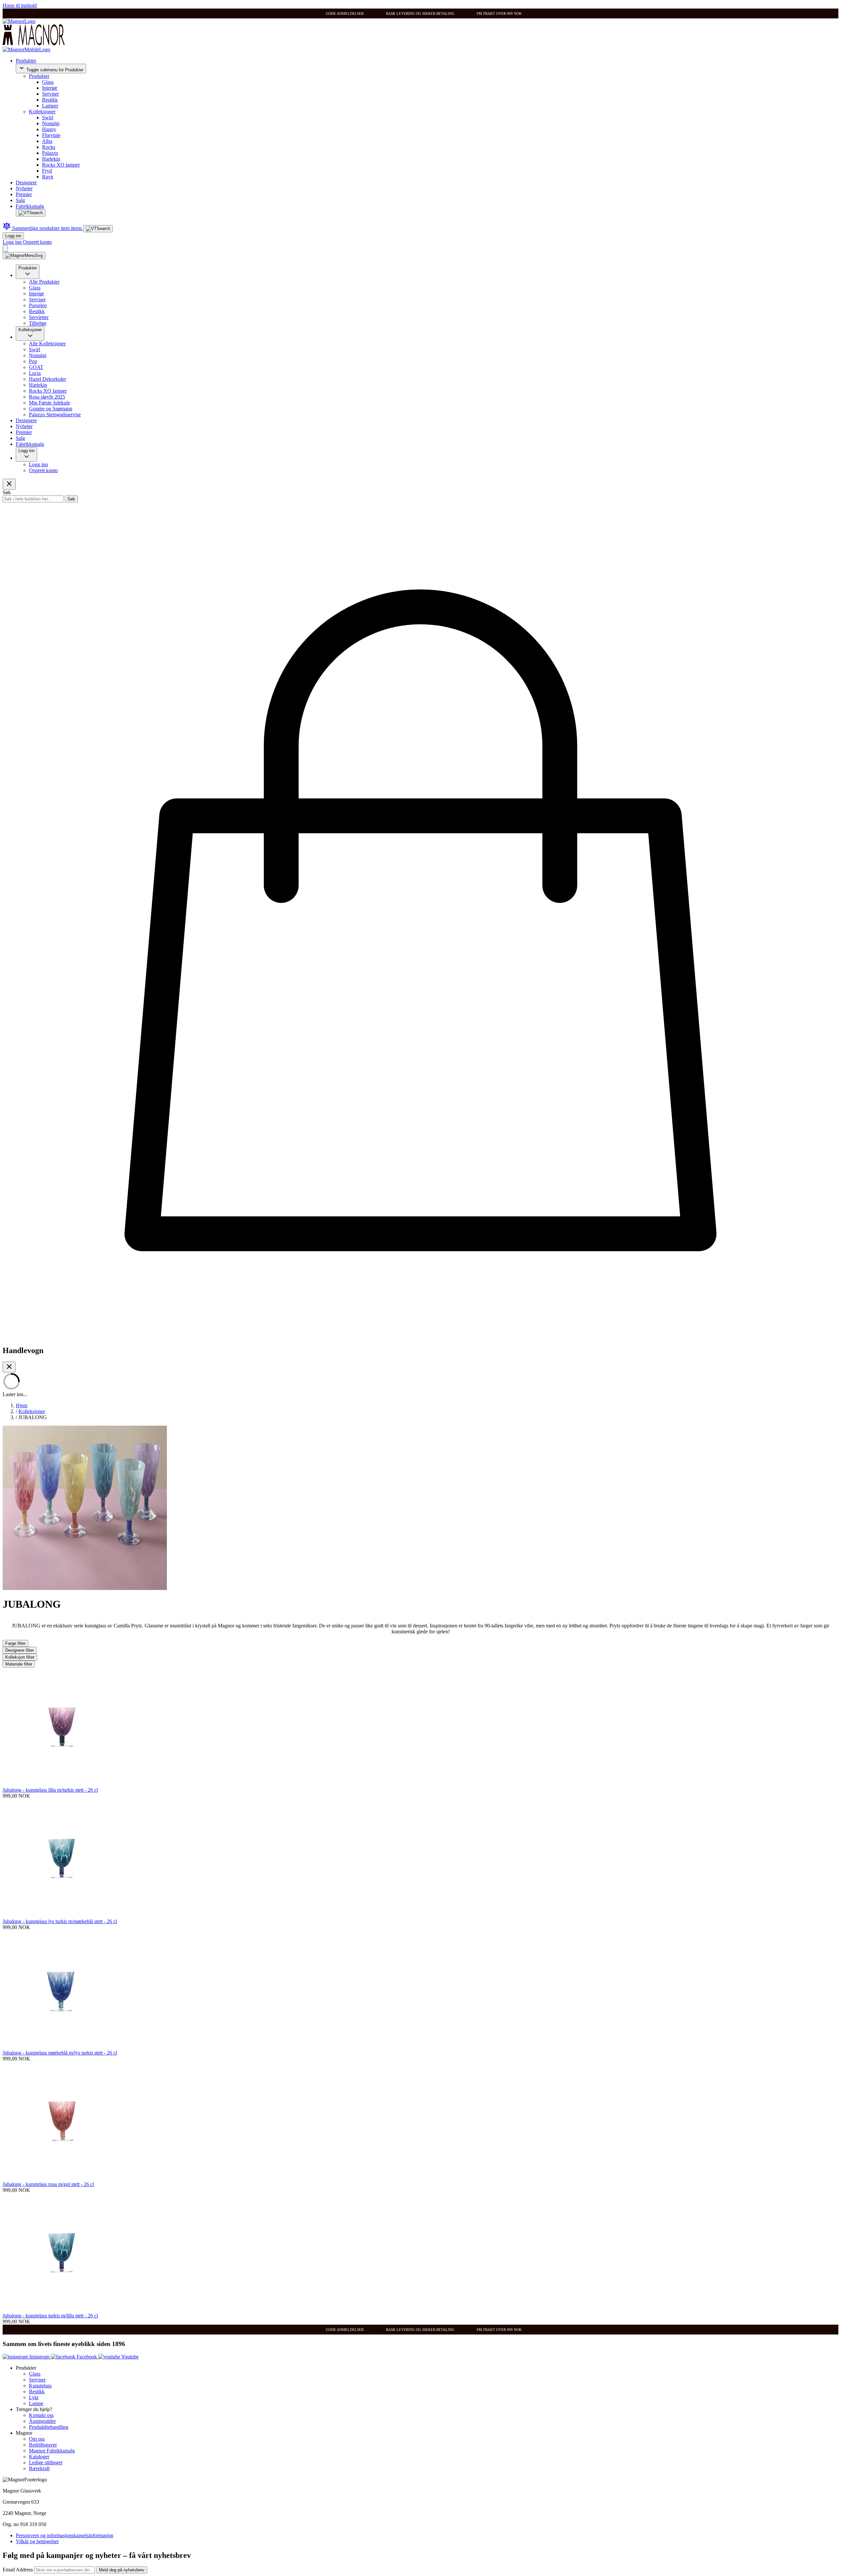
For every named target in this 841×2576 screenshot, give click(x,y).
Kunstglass (40, 2386)
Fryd (47, 171)
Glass (48, 82)
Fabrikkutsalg (30, 206)
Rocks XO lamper (61, 165)
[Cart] (5, 249)
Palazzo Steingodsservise (55, 414)
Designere (26, 183)
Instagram (39, 2357)
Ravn (48, 177)
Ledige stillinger (46, 2462)
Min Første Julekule (49, 403)
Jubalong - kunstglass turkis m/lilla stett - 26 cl (50, 2316)
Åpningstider (42, 2421)
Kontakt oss (41, 2415)
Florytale (51, 135)
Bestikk (50, 100)
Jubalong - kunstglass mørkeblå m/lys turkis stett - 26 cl (60, 2053)
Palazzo (50, 153)
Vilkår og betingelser (37, 2541)
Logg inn (13, 236)
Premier (24, 194)
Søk (71, 499)
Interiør (50, 88)
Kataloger (39, 2457)
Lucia (35, 373)
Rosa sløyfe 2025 (47, 397)
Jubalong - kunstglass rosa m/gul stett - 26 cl (48, 2184)
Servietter (39, 317)
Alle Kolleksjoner (47, 344)
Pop (33, 361)
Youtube (129, 2357)
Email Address (18, 2570)
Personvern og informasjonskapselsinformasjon (65, 2535)
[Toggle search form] (31, 213)
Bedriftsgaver (43, 2445)
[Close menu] (9, 484)
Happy (49, 129)
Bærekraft (39, 2468)
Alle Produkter (44, 282)
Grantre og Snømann (51, 409)
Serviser (50, 94)
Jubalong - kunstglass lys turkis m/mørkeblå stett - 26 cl (60, 1921)
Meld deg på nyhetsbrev (122, 2570)
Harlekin (51, 159)
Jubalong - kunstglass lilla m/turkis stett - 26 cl (50, 1790)
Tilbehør (38, 323)
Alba (47, 141)
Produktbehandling (49, 2427)
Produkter (26, 61)
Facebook (87, 2357)
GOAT (36, 367)
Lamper (50, 106)
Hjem (22, 1405)
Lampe (36, 2403)
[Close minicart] (9, 1367)
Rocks (49, 147)
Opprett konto (37, 242)
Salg (20, 200)
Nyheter (24, 188)
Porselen (38, 305)
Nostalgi (51, 123)
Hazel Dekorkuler (47, 379)
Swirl (48, 117)
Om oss (37, 2439)
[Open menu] (24, 256)
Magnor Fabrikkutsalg (52, 2451)
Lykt (34, 2397)
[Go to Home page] (19, 21)
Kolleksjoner (42, 112)
